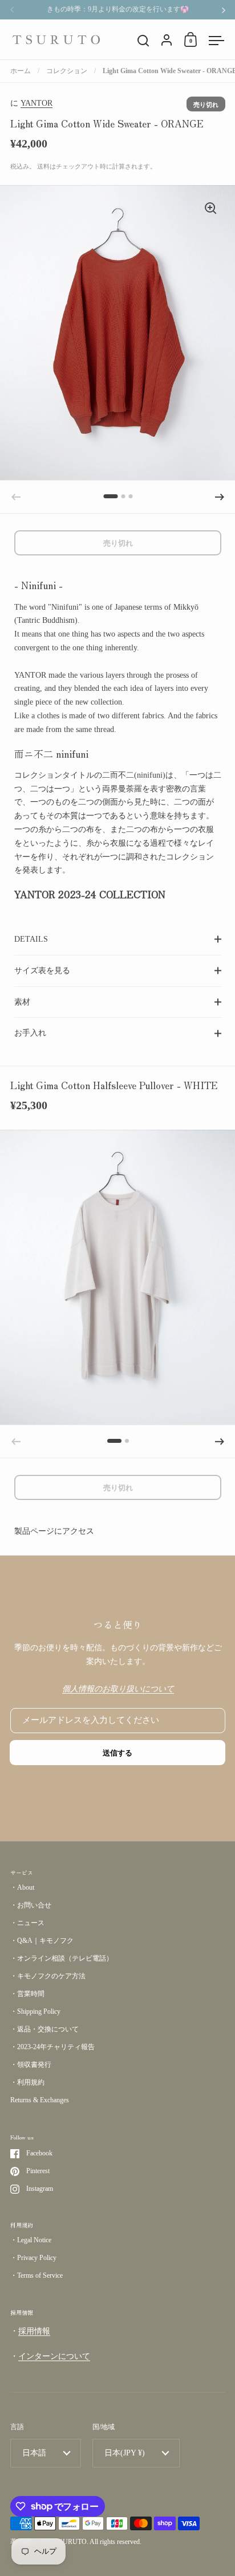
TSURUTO (71, 2542)
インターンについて (54, 2356)
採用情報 (34, 2331)
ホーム (21, 71)
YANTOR (37, 103)
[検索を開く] (143, 41)
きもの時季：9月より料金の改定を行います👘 (118, 9)
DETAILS (31, 939)
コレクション (67, 71)
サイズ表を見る (42, 971)
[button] (110, 496)
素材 (22, 1002)
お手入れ (30, 1033)
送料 (43, 166)
